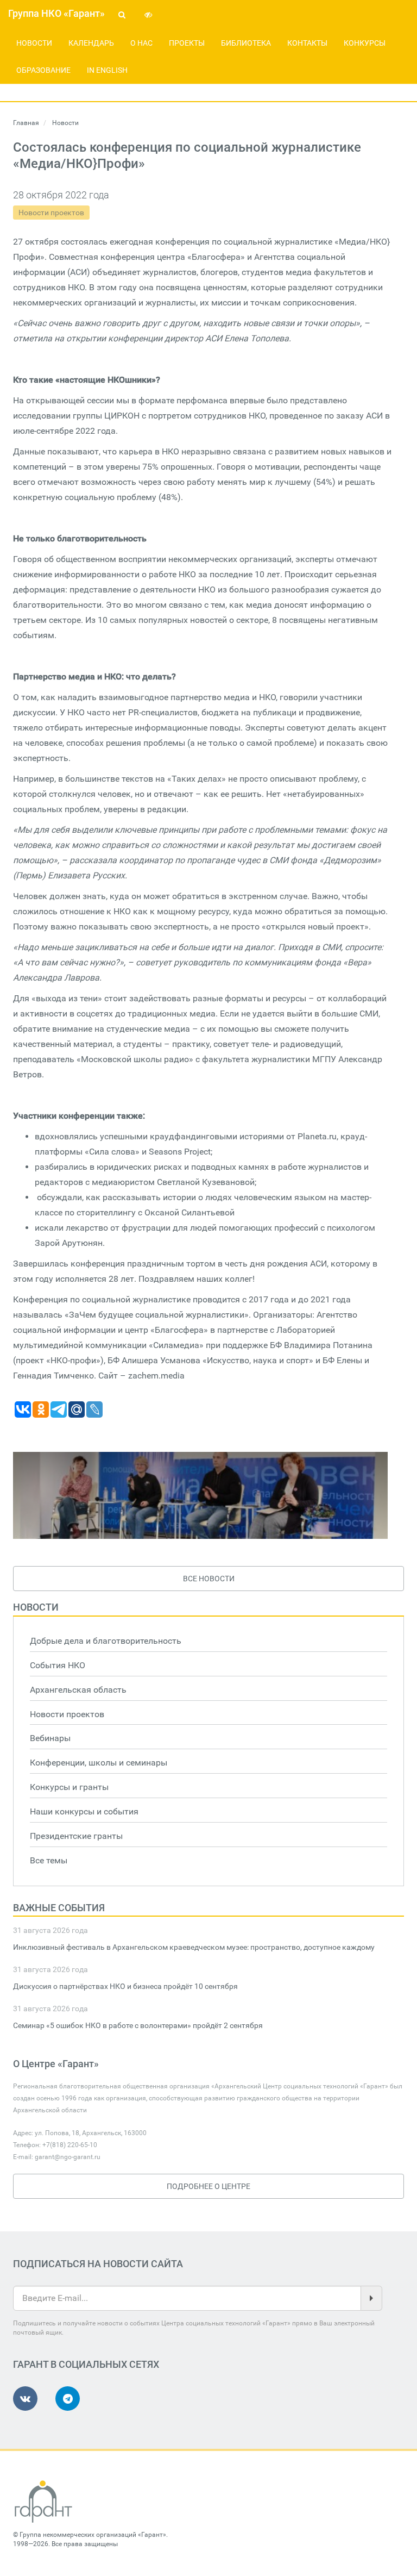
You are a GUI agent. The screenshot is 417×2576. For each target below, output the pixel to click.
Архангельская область (78, 1690)
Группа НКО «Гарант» (56, 13)
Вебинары (50, 1738)
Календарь (91, 43)
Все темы (49, 1860)
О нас (141, 43)
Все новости (209, 1579)
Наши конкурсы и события (84, 1811)
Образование (43, 70)
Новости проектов (51, 213)
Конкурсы (365, 43)
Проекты (187, 43)
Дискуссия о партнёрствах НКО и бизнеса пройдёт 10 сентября (125, 1986)
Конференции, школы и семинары (99, 1763)
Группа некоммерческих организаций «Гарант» (93, 2535)
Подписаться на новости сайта (98, 2264)
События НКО (58, 1665)
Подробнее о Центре (208, 2186)
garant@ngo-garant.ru (68, 2157)
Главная (26, 123)
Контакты (307, 43)
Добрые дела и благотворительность (106, 1641)
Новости (34, 43)
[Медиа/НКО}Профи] (200, 1495)
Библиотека (246, 43)
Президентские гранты (76, 1836)
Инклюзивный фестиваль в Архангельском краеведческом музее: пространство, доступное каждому (194, 1947)
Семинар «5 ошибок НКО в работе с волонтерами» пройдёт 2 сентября (138, 2025)
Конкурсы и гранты (69, 1787)
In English (107, 70)
